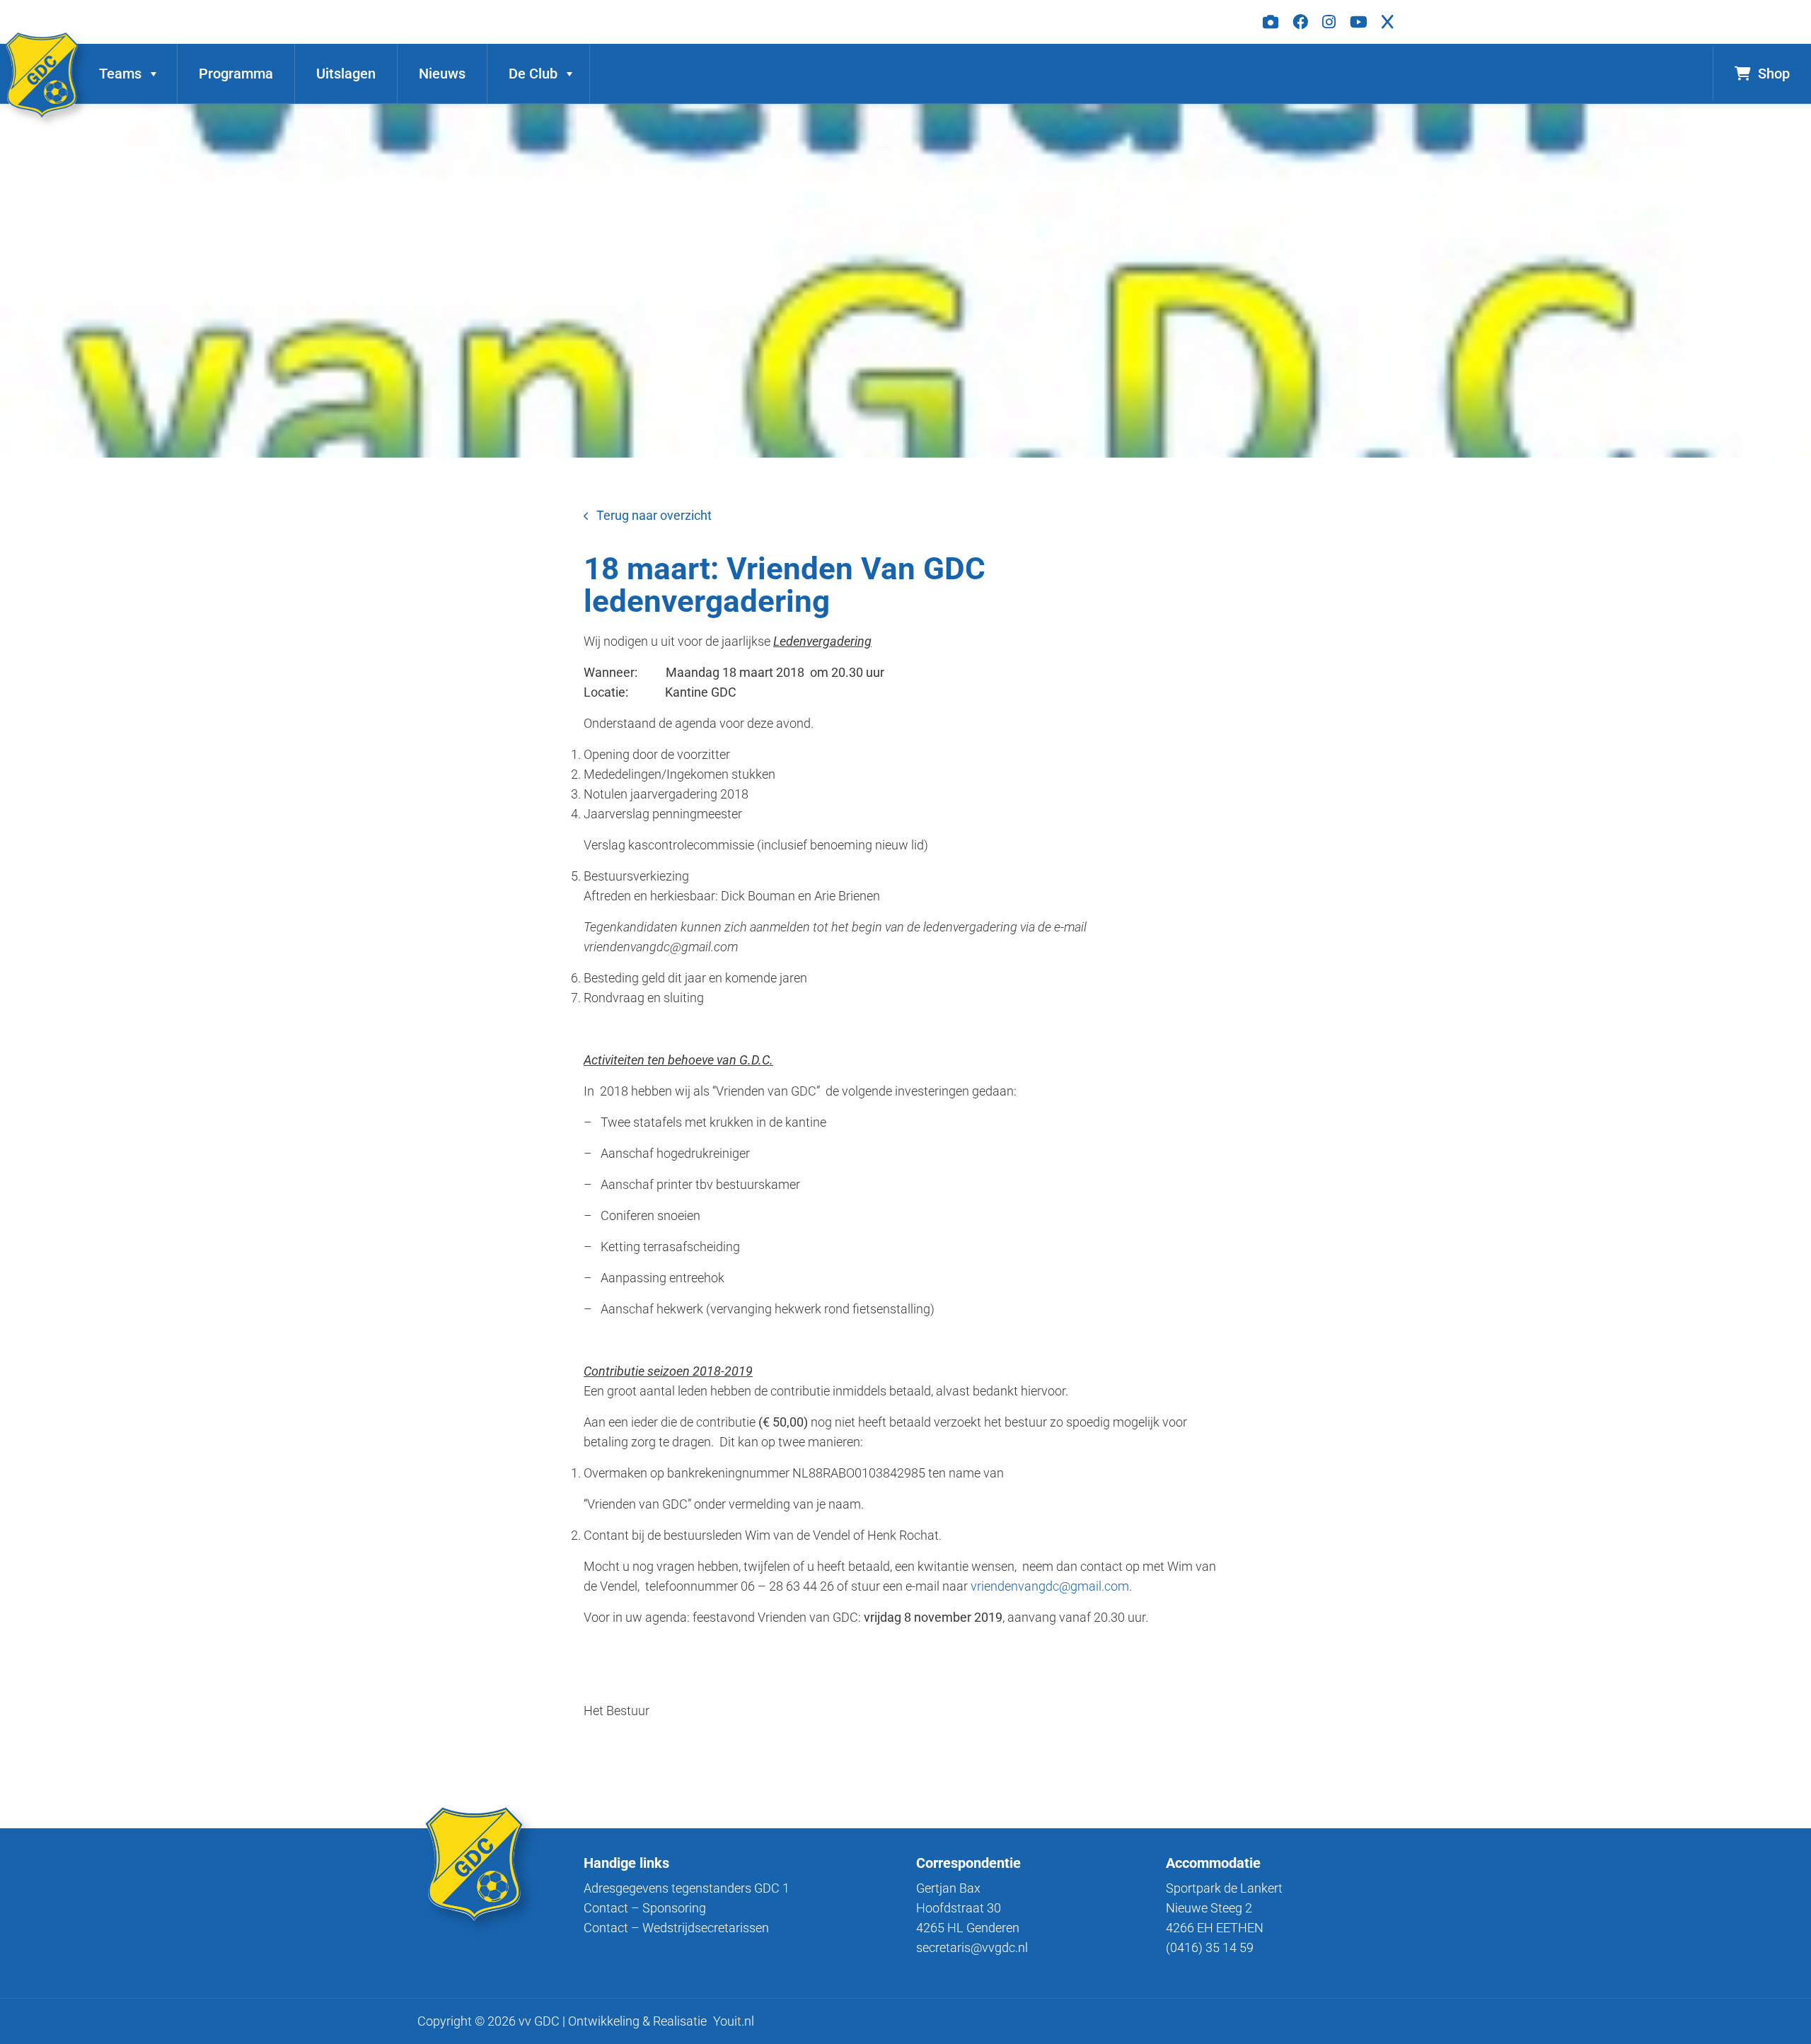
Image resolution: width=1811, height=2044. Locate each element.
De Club (533, 74)
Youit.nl (734, 2021)
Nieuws (442, 74)
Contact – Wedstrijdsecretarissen (676, 1928)
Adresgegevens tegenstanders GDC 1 (687, 1888)
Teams (120, 74)
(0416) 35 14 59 (1210, 1947)
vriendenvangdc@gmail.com (1050, 1586)
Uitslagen (346, 74)
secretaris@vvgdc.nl (972, 1947)
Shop (1774, 74)
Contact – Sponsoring (645, 1908)
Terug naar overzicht (654, 515)
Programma (236, 74)
